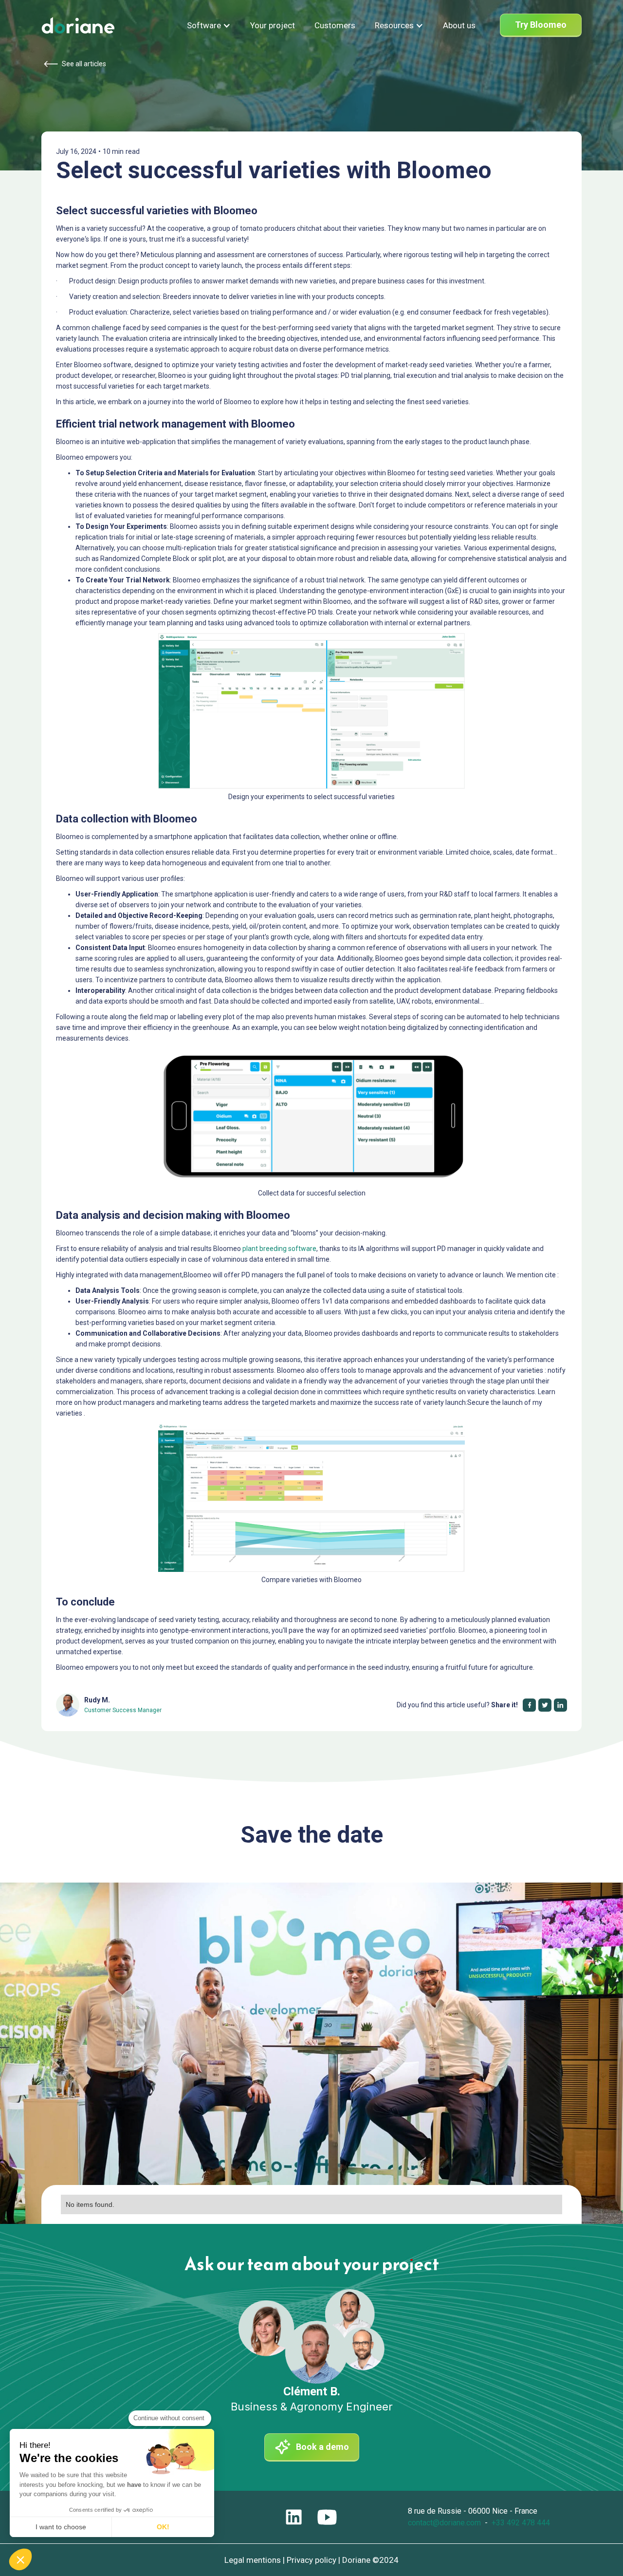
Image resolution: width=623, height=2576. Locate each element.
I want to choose (61, 2527)
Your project (273, 25)
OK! (163, 2527)
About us (459, 25)
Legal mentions (253, 2560)
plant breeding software (279, 1249)
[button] (209, 25)
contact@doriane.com (444, 2523)
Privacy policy (311, 2560)
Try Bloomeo (541, 25)
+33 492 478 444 (521, 2523)
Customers (335, 25)
